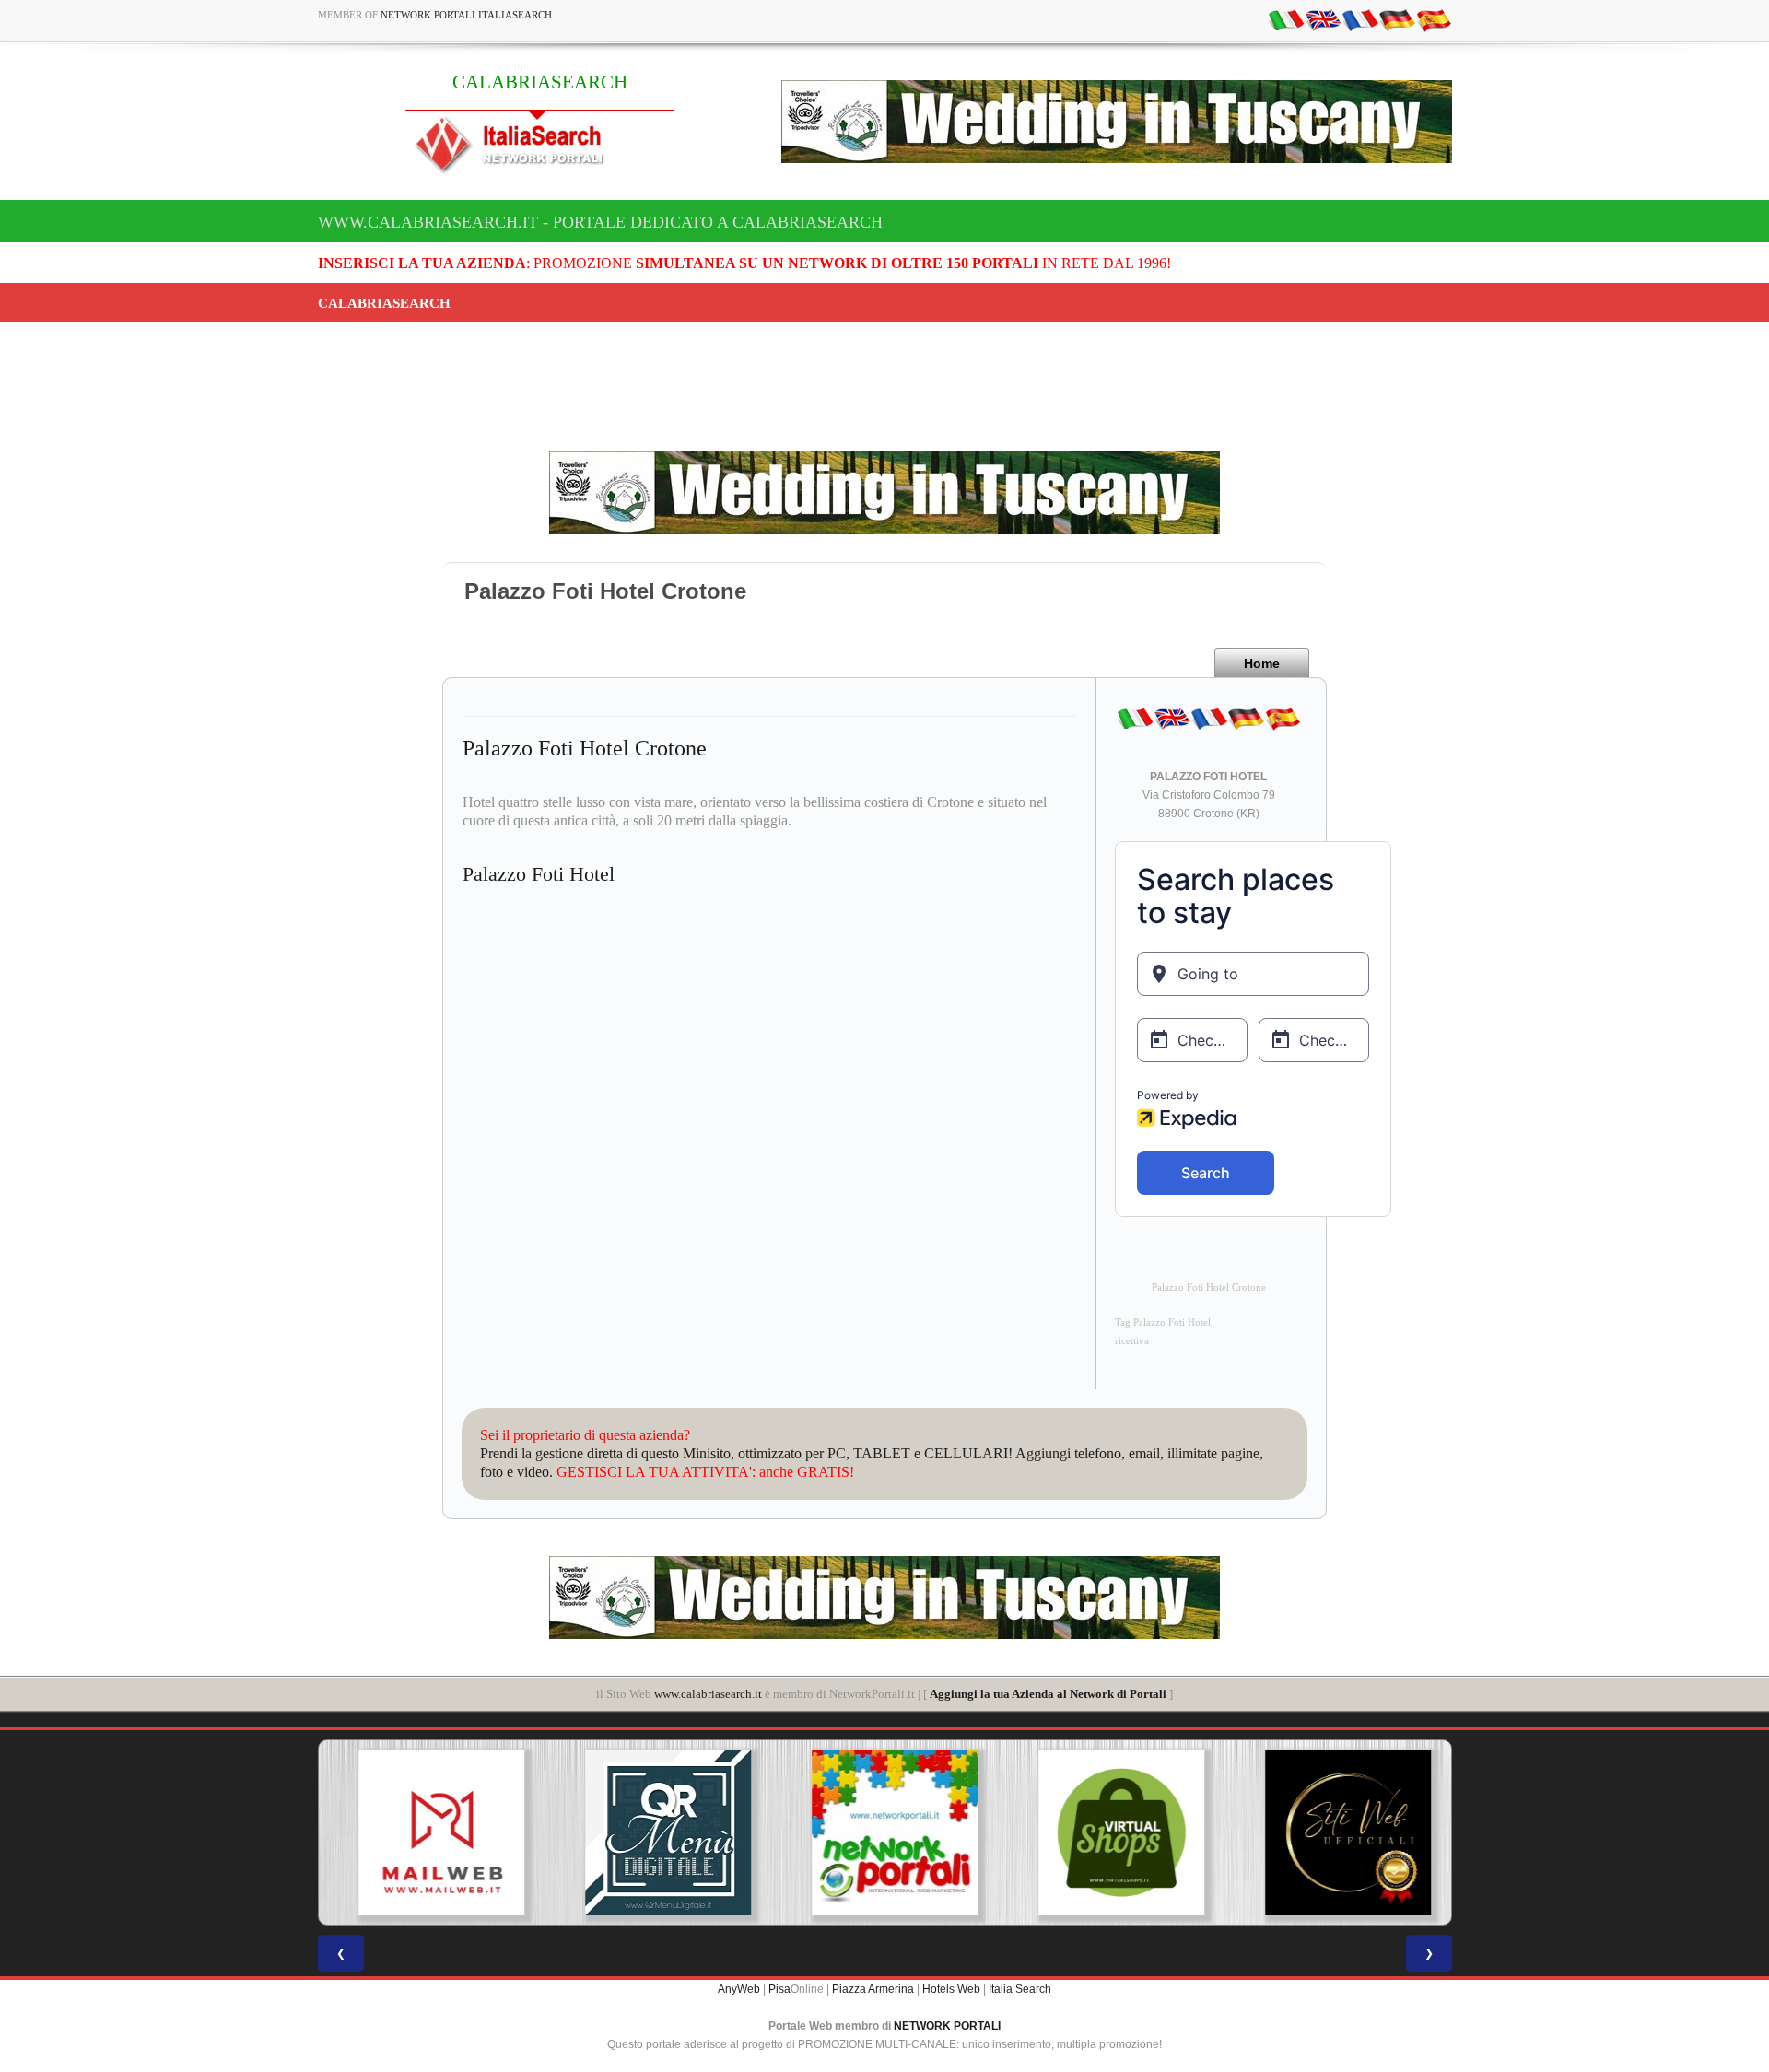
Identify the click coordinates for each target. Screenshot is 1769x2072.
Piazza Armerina (873, 1989)
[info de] (1397, 19)
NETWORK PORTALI (947, 2026)
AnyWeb (739, 1989)
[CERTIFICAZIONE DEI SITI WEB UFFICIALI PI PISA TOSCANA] (1338, 1832)
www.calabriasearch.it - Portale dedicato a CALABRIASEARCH (600, 222)
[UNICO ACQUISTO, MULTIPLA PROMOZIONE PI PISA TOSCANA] (884, 1832)
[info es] (1434, 19)
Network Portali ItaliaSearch (466, 15)
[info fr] (1360, 19)
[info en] (1323, 19)
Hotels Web (951, 1989)
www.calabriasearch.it (708, 1694)
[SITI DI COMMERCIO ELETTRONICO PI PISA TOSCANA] (1111, 1832)
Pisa (779, 1989)
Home (1262, 663)
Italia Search (1020, 1989)
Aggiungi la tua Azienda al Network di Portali (1048, 1694)
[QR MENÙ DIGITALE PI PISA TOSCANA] (658, 1832)
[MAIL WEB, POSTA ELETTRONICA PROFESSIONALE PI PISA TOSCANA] (431, 1832)
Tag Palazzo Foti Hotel (1163, 1323)
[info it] (1286, 19)
